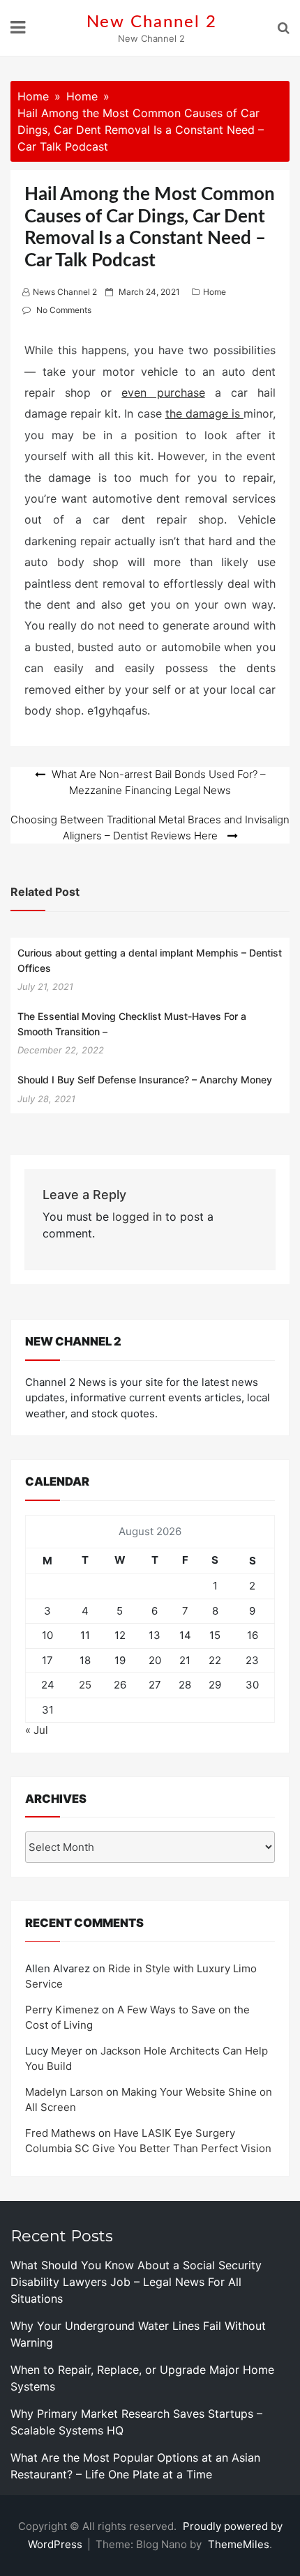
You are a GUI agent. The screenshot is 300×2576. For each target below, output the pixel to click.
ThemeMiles (239, 2544)
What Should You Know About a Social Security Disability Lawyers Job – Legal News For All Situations (136, 2282)
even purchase (163, 393)
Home (215, 292)
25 (85, 1685)
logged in (137, 1217)
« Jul (37, 1730)
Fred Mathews (60, 2133)
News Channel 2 (65, 292)
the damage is (204, 413)
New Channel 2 (152, 22)
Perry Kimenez (62, 2010)
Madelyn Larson (64, 2092)
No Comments (64, 310)
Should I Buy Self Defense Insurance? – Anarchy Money (145, 1080)
